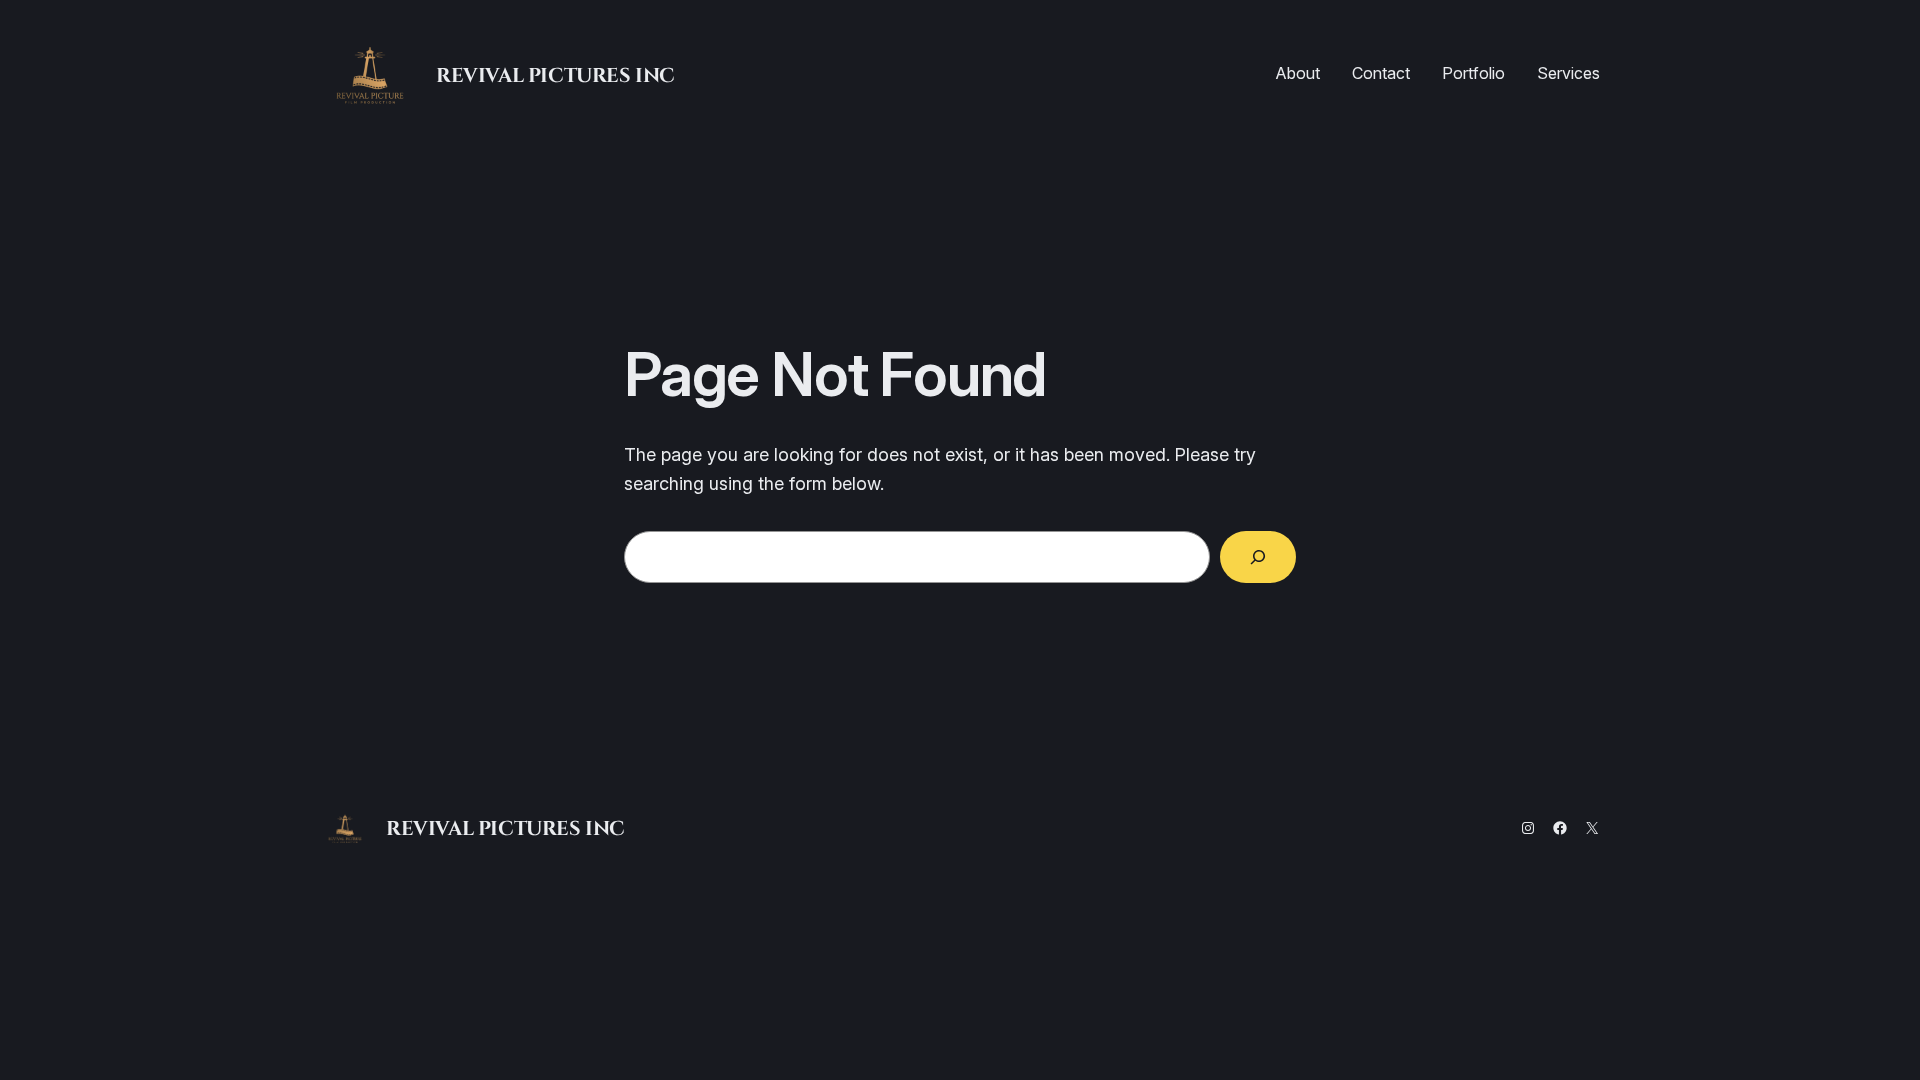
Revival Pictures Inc (555, 74)
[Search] (1258, 557)
